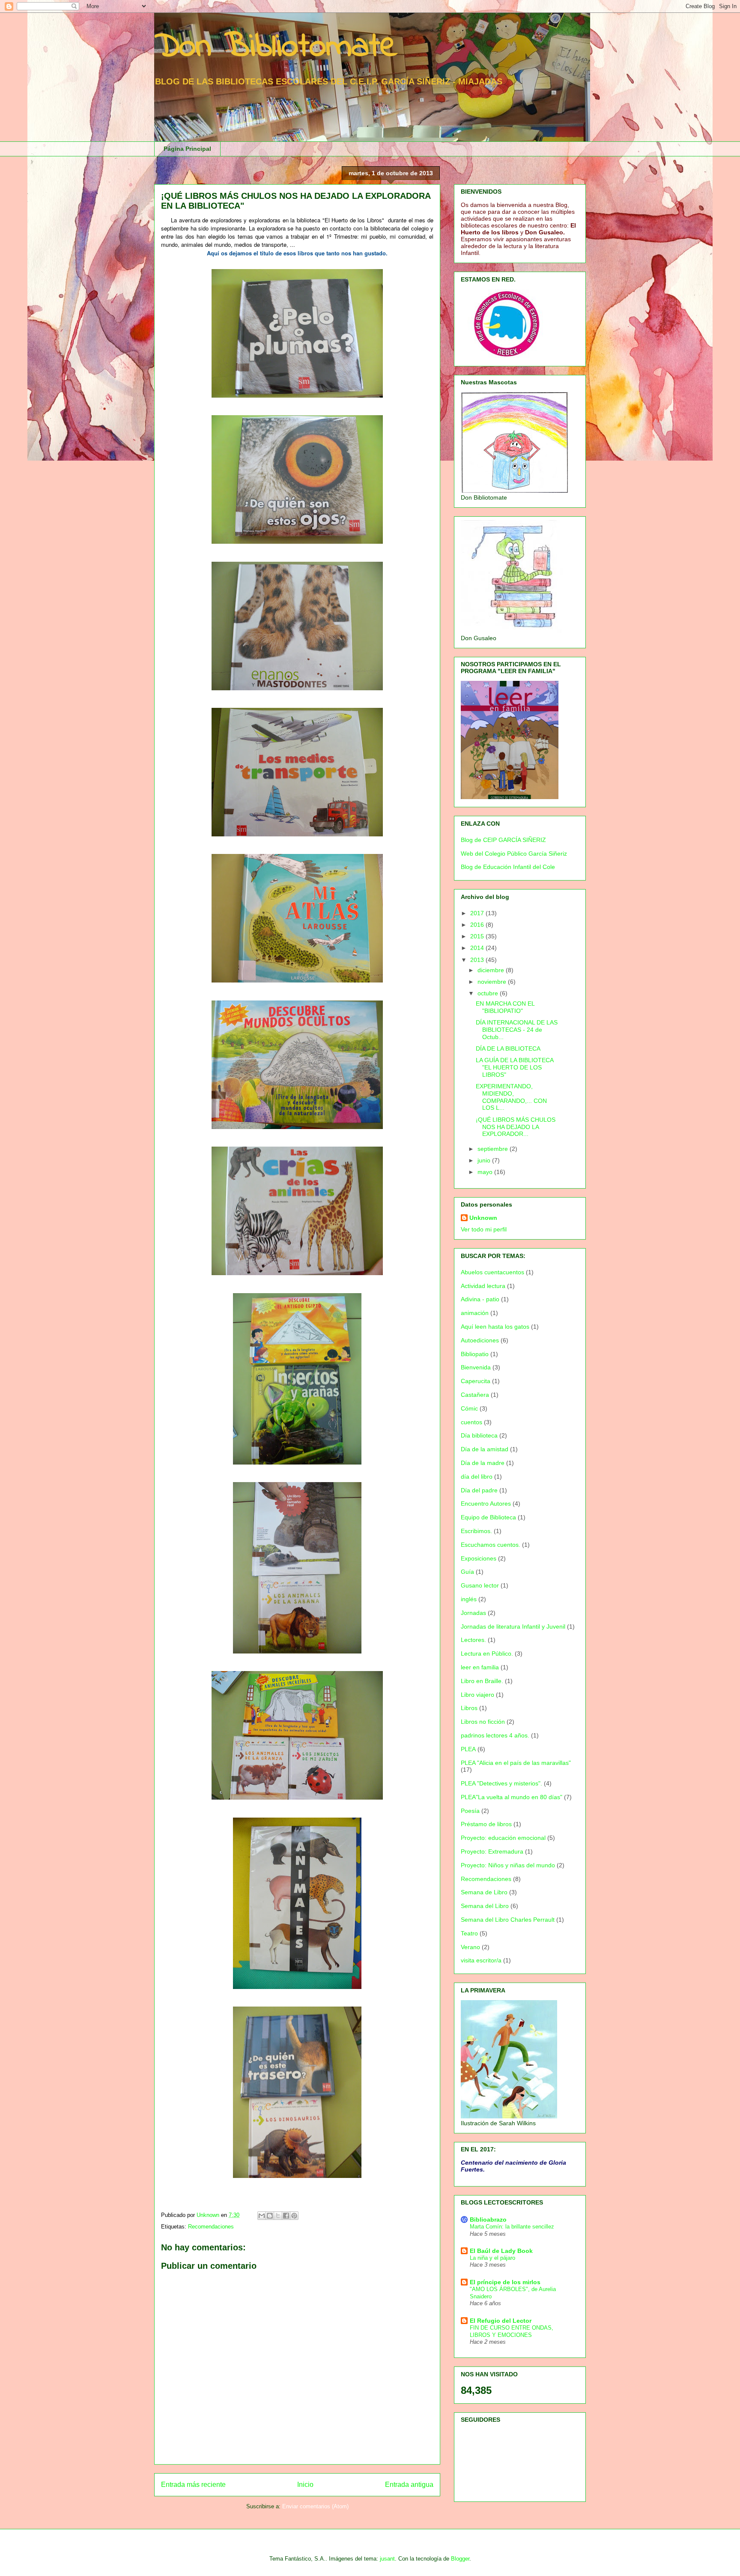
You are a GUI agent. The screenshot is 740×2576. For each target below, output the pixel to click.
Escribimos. (476, 1531)
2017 (478, 913)
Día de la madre (483, 1463)
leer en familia (480, 1667)
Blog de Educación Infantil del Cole (508, 867)
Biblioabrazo (488, 2220)
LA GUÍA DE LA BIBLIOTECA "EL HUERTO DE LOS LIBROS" (515, 1067)
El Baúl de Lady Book (501, 2251)
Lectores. (473, 1640)
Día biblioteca (479, 1435)
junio (485, 1160)
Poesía (470, 1811)
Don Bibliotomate (276, 47)
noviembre (493, 982)
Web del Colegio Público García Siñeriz (514, 854)
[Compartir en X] (278, 2216)
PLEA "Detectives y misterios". (501, 1783)
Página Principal (187, 149)
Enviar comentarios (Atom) (315, 2506)
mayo (486, 1172)
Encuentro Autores (486, 1504)
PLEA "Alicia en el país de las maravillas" (516, 1763)
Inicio (305, 2485)
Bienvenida (476, 1367)
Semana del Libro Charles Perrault (508, 1920)
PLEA (468, 1749)
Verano (470, 1947)
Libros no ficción (483, 1722)
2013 (478, 960)
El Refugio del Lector (501, 2321)
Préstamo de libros (486, 1824)
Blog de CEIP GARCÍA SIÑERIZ (503, 840)
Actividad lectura (483, 1286)
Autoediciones (480, 1340)
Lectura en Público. (487, 1653)
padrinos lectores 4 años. (495, 1735)
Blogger (460, 2559)
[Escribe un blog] (270, 2216)
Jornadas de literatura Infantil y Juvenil (513, 1626)
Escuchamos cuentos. (491, 1545)
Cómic (469, 1408)
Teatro (469, 1933)
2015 (478, 936)
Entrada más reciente (193, 2485)
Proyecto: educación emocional (503, 1838)
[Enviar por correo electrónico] (262, 2216)
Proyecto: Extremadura (492, 1851)
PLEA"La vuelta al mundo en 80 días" (512, 1797)
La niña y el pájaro (492, 2258)
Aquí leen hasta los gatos (495, 1327)
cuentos (471, 1422)
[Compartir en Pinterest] (294, 2216)
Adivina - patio (480, 1299)
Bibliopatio (475, 1354)
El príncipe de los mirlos (505, 2282)
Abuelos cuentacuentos (492, 1272)
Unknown (483, 1218)
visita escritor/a (481, 1960)
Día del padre (479, 1490)
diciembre (492, 970)
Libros (469, 1708)
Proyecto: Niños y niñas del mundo (508, 1865)
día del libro (477, 1477)
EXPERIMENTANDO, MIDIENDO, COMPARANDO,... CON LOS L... (511, 1097)
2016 (478, 925)
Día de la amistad (485, 1449)
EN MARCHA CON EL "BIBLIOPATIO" (505, 1007)
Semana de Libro (484, 1892)
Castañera (475, 1395)
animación (475, 1313)
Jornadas (473, 1613)
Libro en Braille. (482, 1681)
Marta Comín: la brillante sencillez (512, 2227)
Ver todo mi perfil (484, 1229)
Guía (467, 1572)
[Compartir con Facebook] (286, 2216)
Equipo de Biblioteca (488, 1517)
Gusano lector (480, 1585)
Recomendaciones (211, 2227)
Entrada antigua (409, 2485)
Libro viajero (477, 1695)
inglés (469, 1599)
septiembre (494, 1149)
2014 (478, 948)
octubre (489, 993)
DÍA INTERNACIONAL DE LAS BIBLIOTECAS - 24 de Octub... (517, 1030)
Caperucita (476, 1381)
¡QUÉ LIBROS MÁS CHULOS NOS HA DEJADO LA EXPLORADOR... (516, 1127)
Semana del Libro (485, 1906)
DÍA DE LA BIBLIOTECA (508, 1048)
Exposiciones (479, 1558)
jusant (387, 2559)
